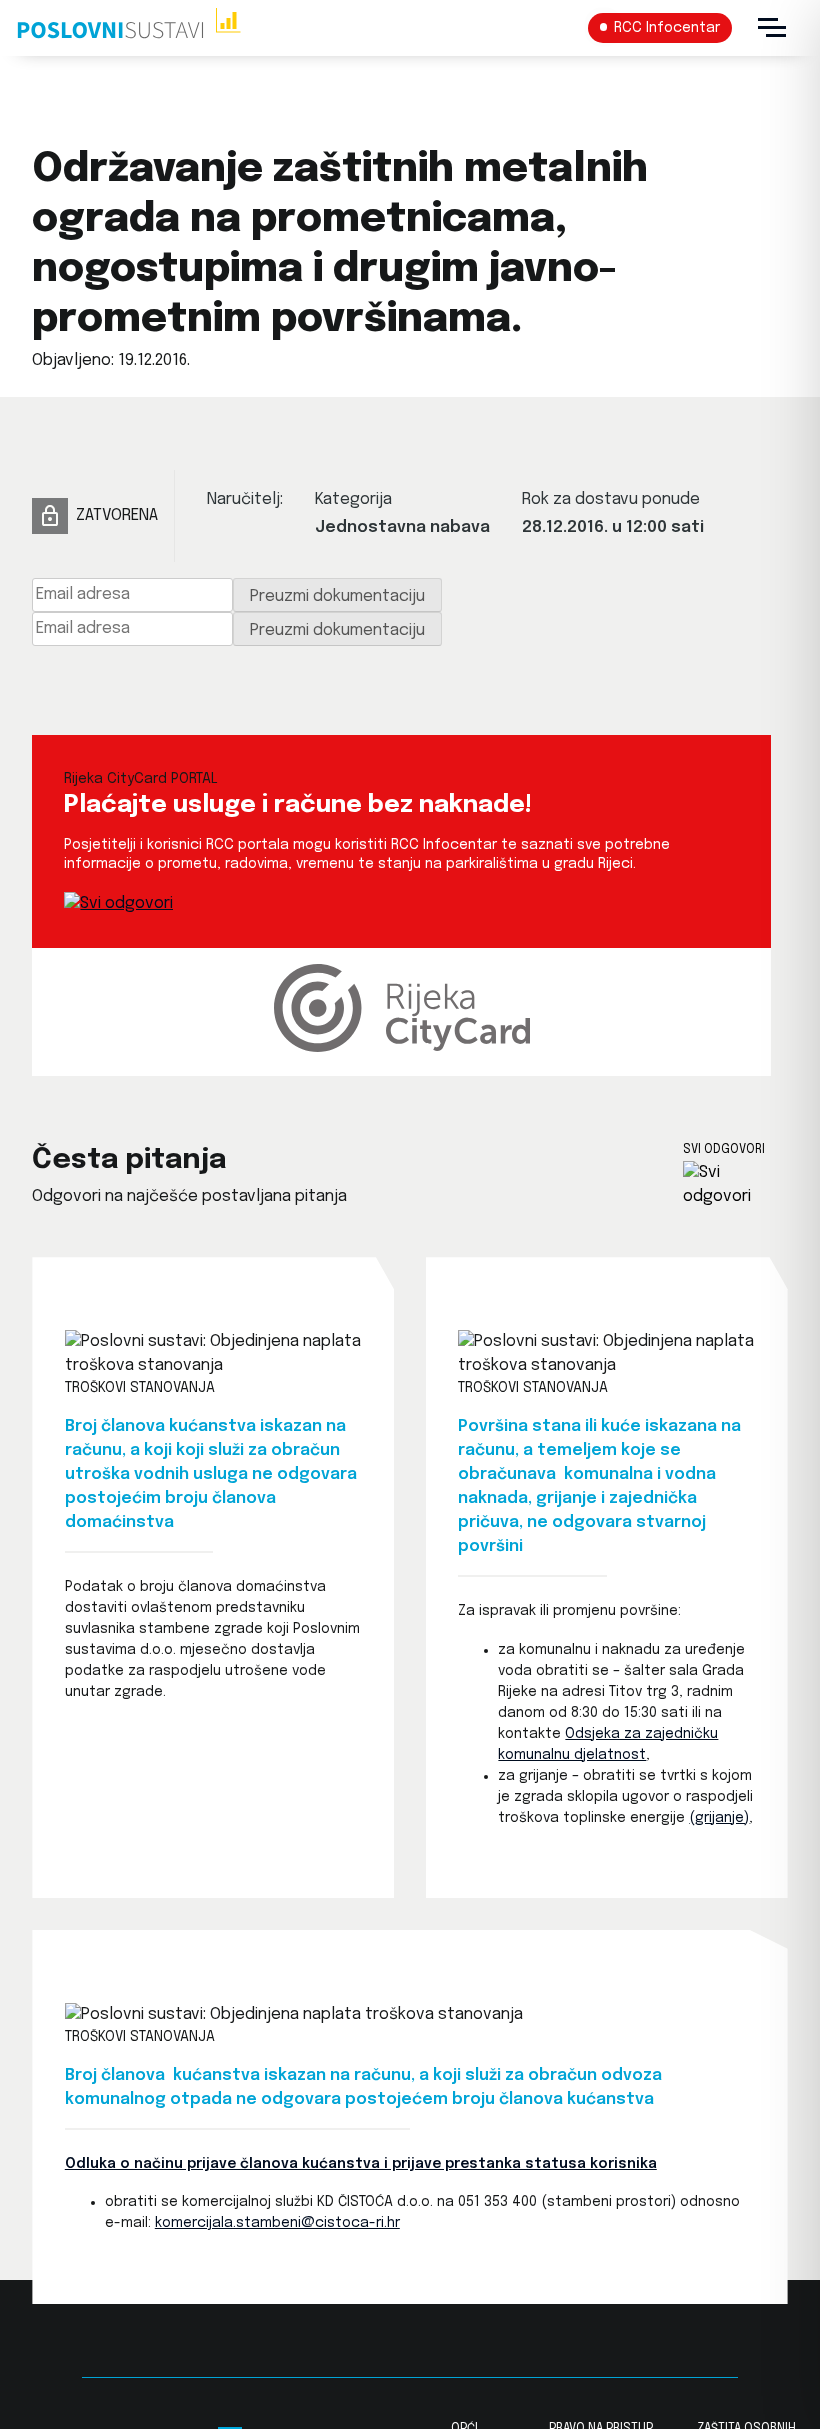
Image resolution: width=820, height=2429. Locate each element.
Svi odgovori (724, 1150)
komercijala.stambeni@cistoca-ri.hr (277, 2223)
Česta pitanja (129, 1160)
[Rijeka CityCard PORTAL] (118, 903)
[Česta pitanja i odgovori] (735, 1185)
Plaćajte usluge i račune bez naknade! (298, 805)
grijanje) (722, 1818)
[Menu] (772, 28)
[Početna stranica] (128, 28)
